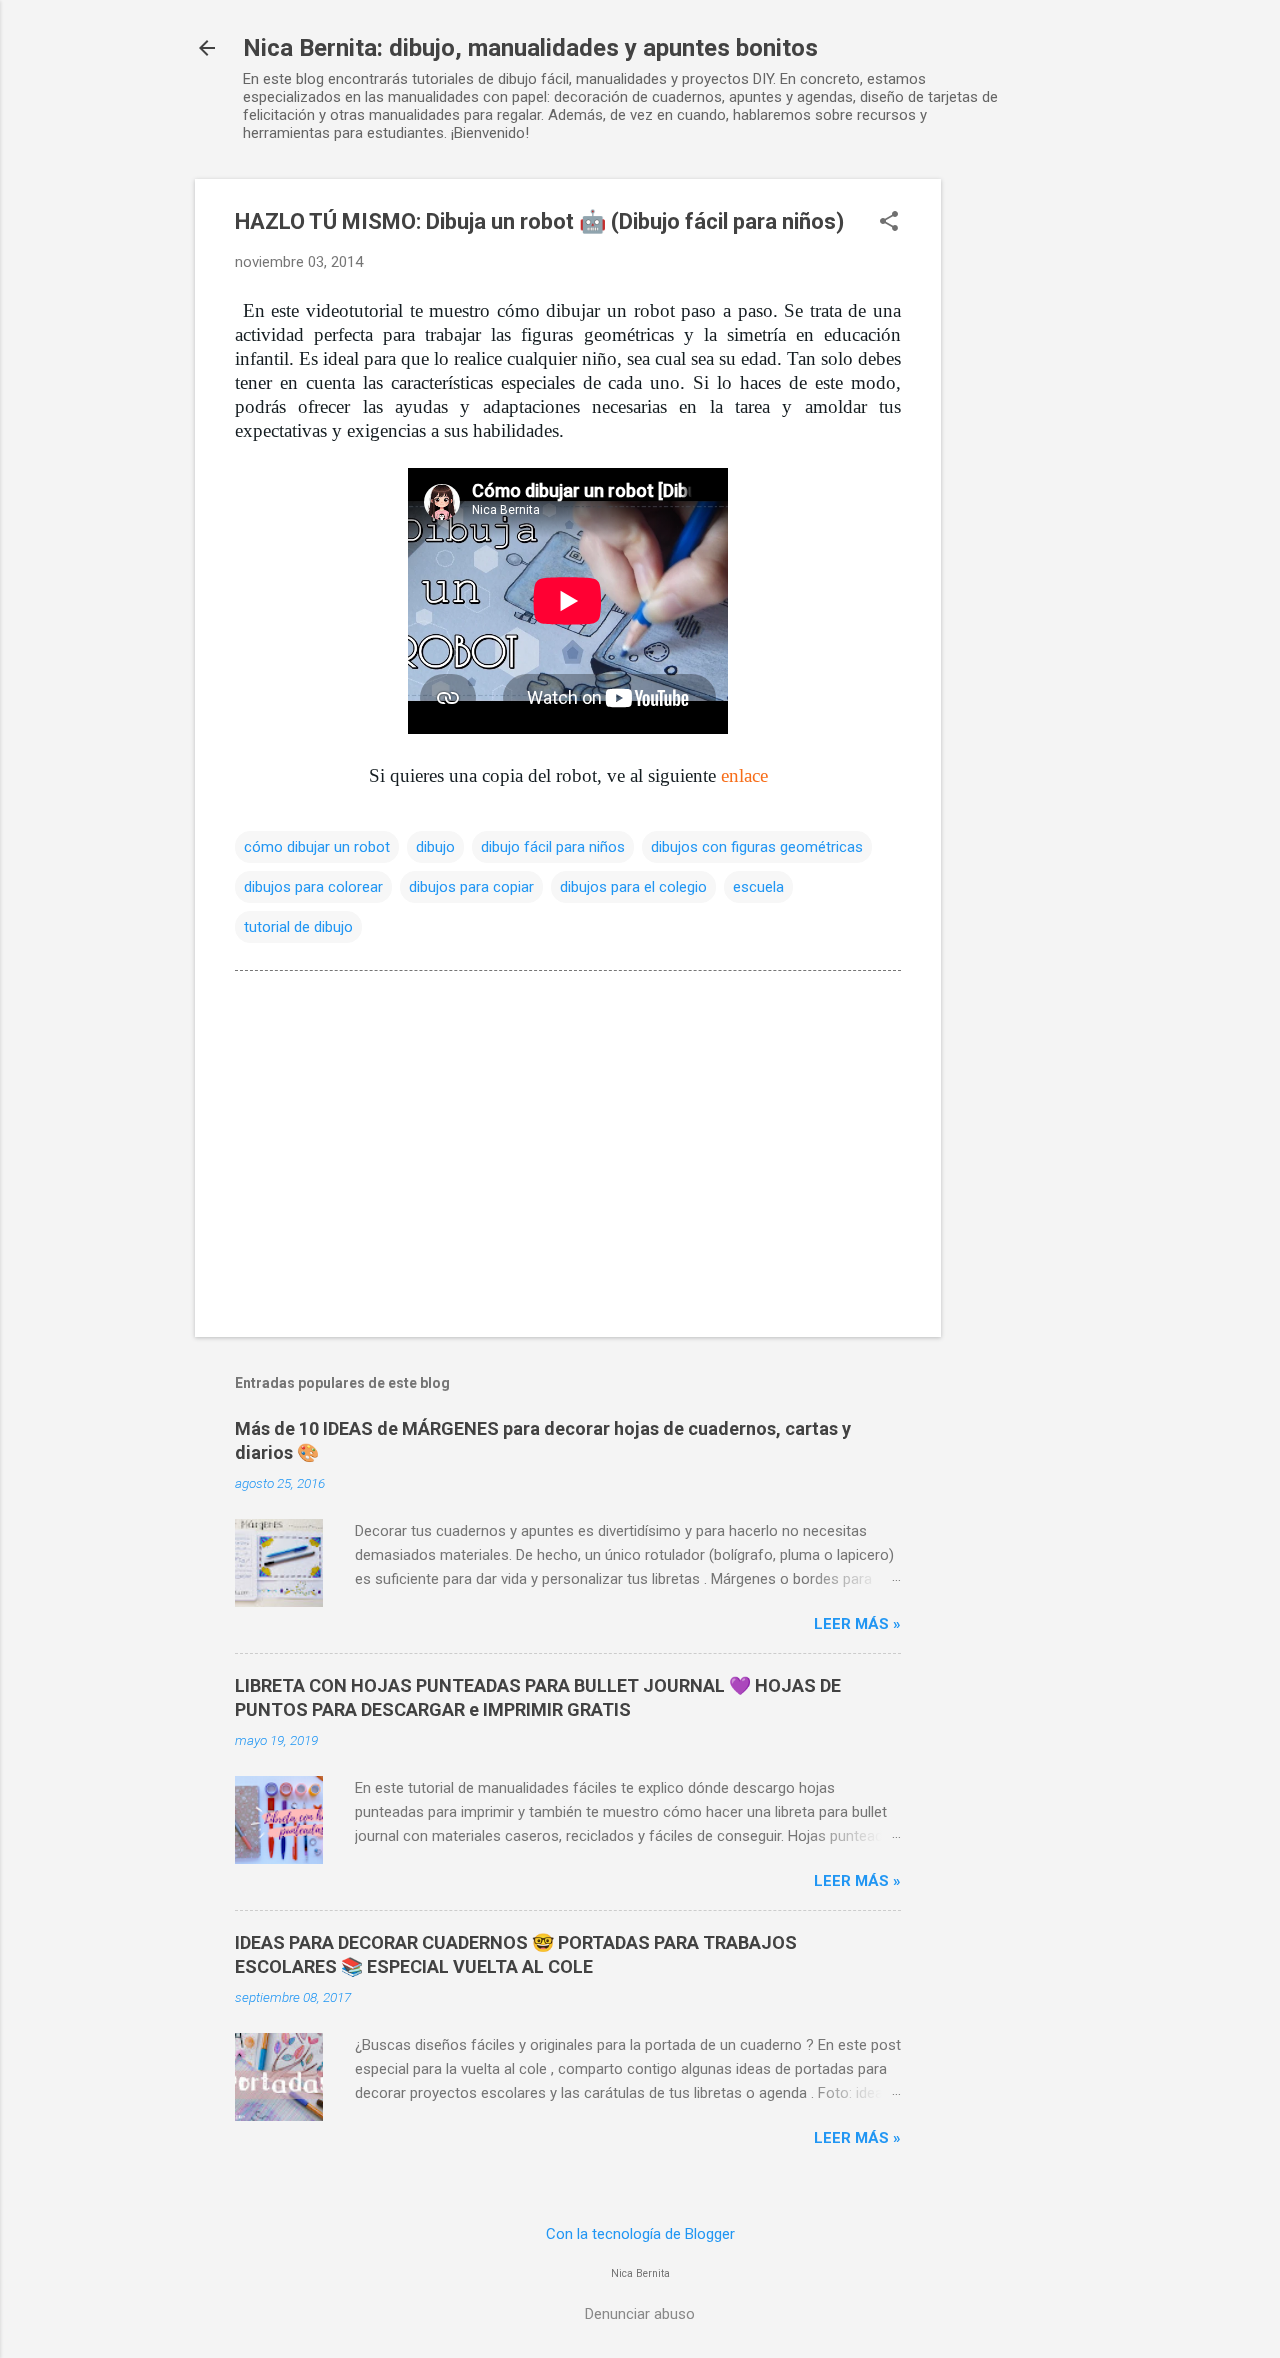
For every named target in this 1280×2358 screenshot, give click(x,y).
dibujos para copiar (471, 887)
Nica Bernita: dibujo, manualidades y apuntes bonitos (530, 48)
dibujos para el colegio (633, 887)
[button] (889, 223)
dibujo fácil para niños (553, 847)
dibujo (435, 847)
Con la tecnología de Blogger (640, 2234)
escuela (758, 887)
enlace (744, 775)
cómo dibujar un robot (317, 847)
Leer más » (857, 1624)
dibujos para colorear (313, 887)
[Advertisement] (1021, 479)
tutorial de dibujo (298, 927)
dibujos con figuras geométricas (757, 847)
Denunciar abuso (640, 2314)
